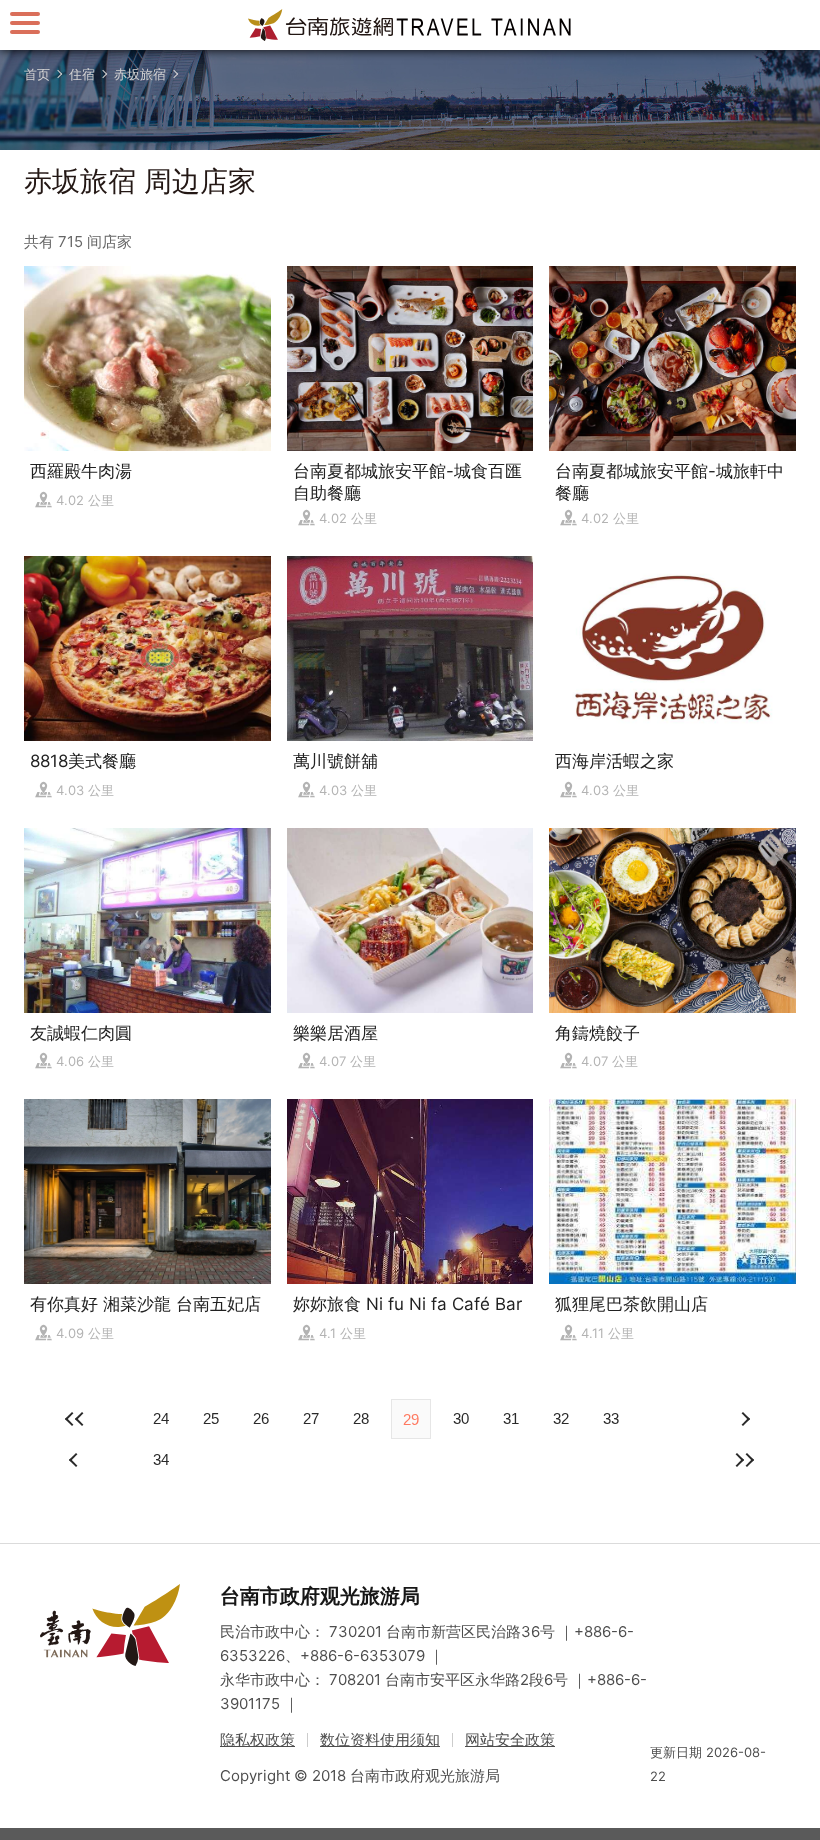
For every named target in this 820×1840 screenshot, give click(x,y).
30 (461, 1418)
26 (261, 1418)
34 (161, 1459)
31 (511, 1418)
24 (161, 1418)
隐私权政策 (257, 1739)
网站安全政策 (510, 1739)
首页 (37, 74)
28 (361, 1418)
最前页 (76, 1419)
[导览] (25, 22)
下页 (76, 1460)
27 (311, 1418)
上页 (744, 1419)
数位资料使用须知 (380, 1739)
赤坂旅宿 (140, 74)
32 (561, 1418)
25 (211, 1418)
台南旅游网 (410, 25)
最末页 (744, 1460)
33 (611, 1418)
